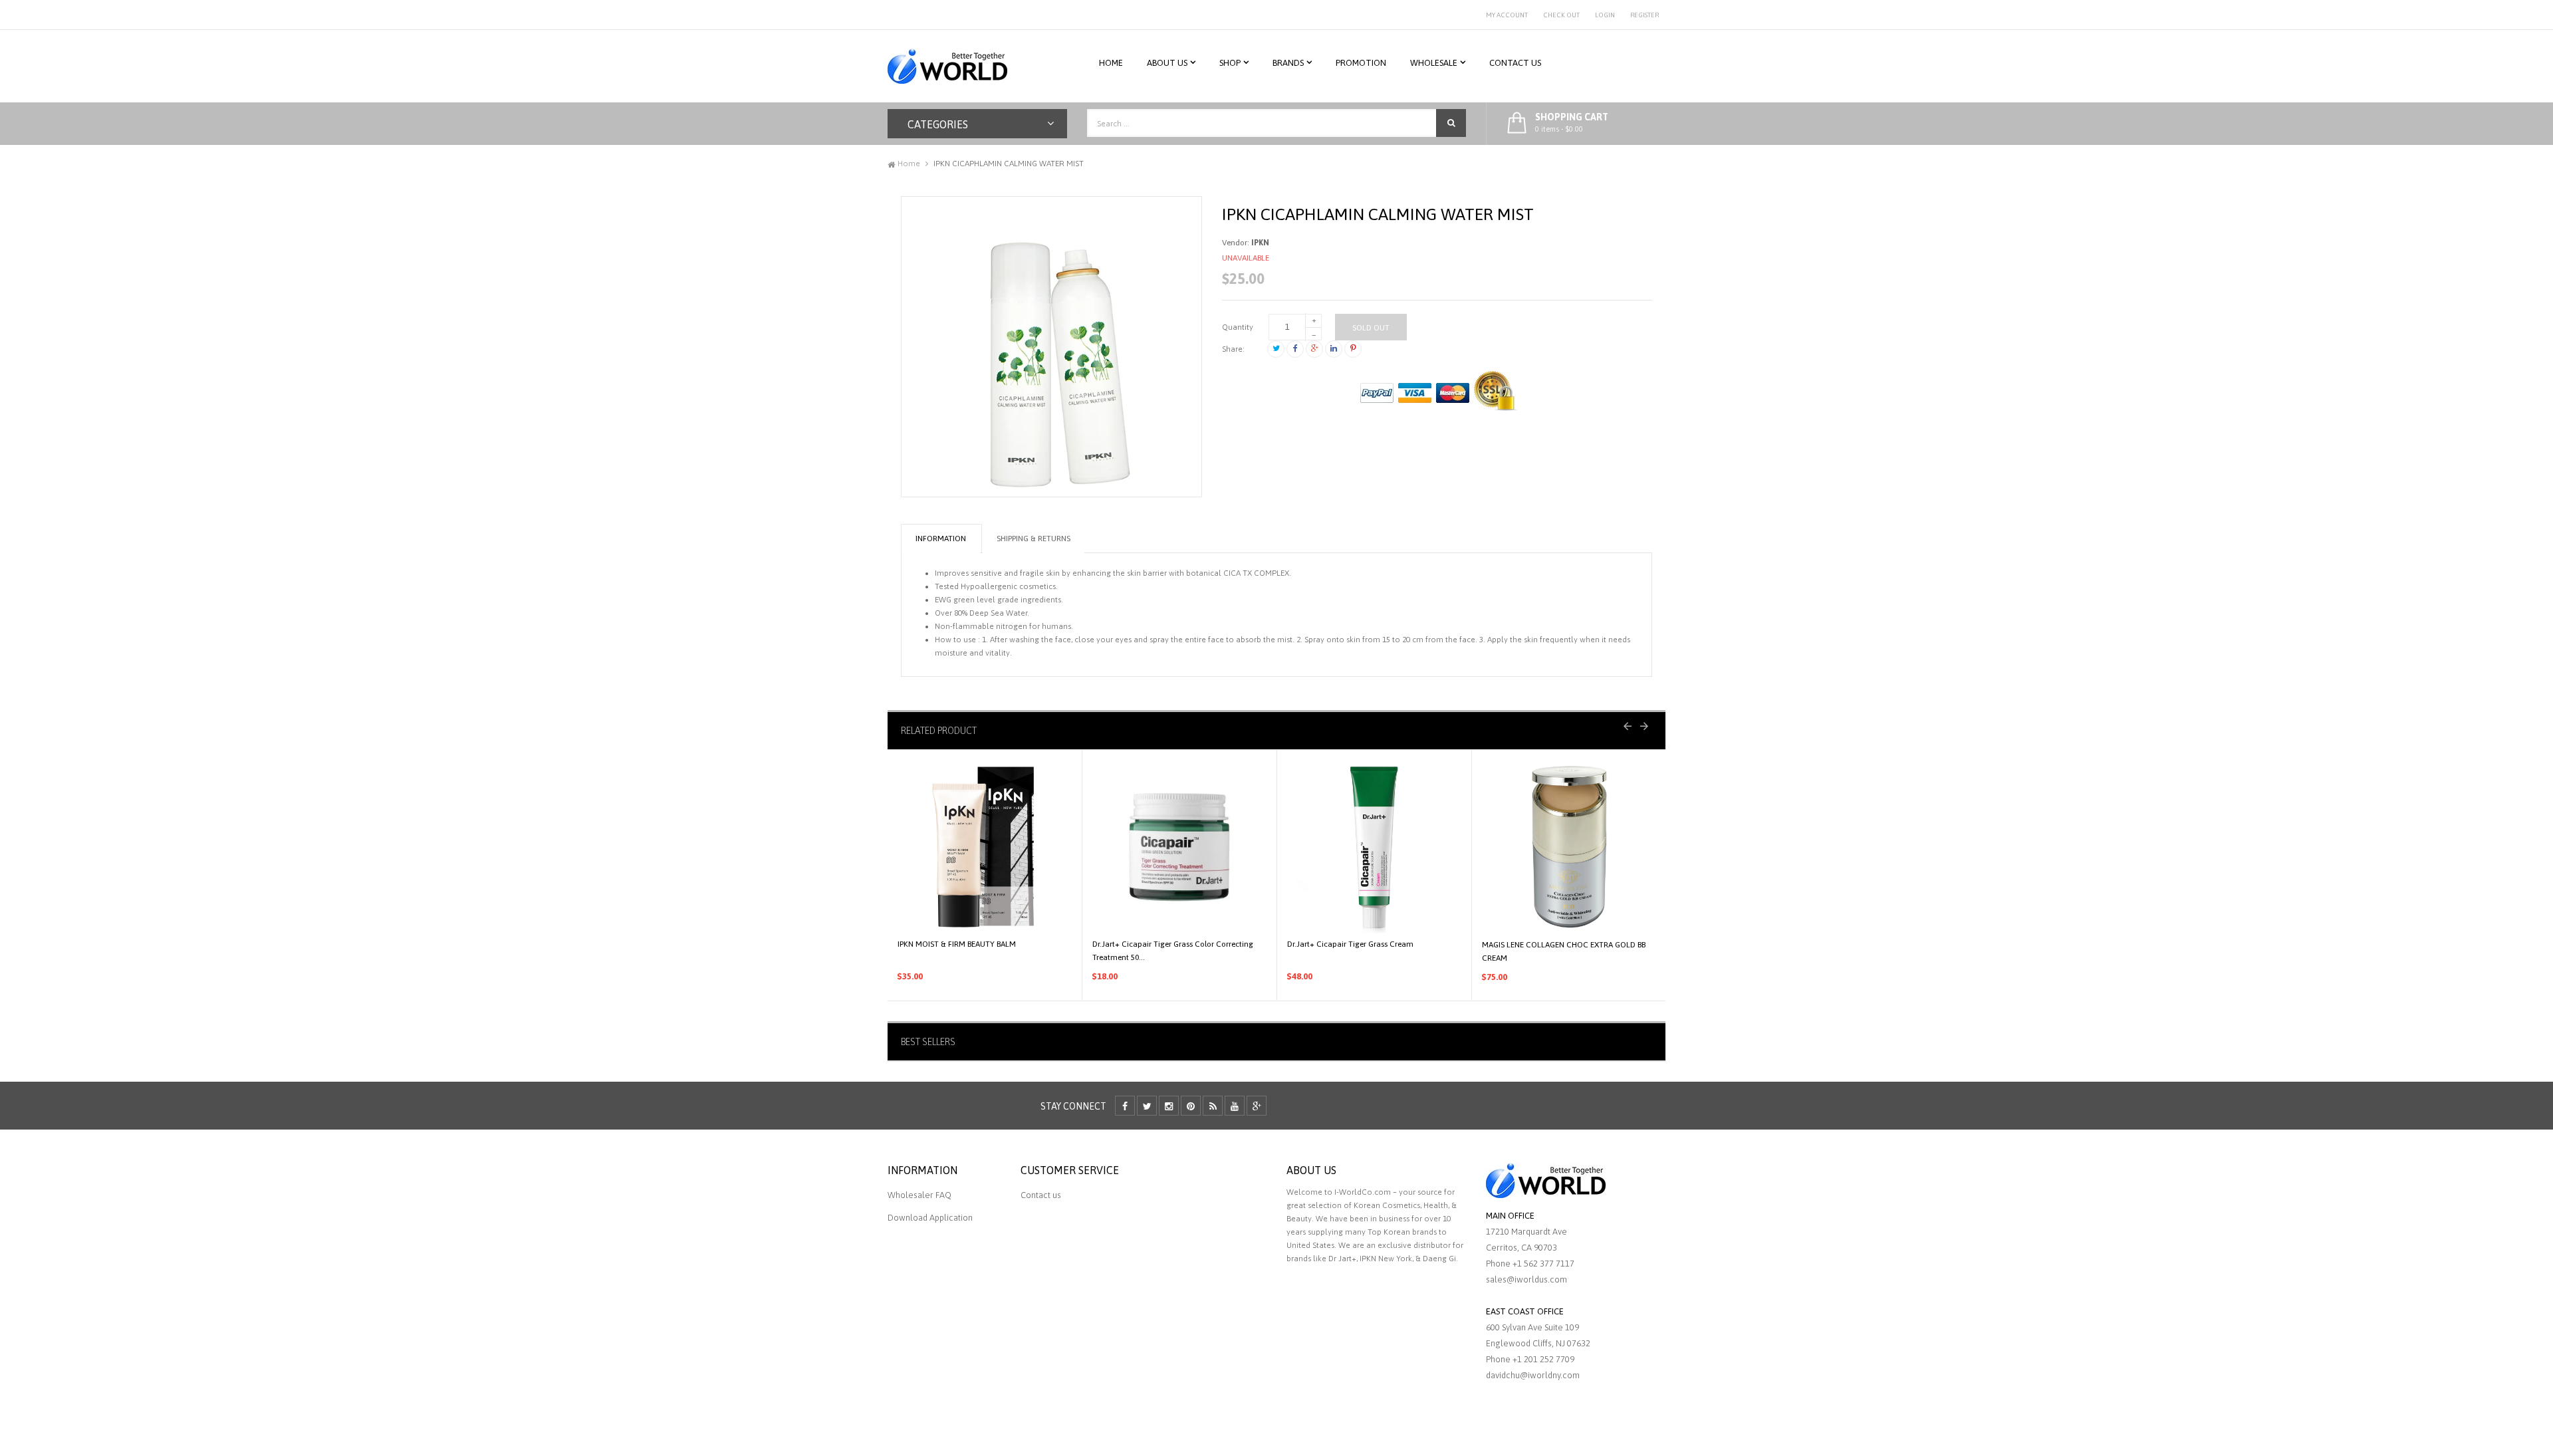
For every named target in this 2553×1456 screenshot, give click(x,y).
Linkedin (1334, 349)
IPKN (1260, 243)
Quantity (1238, 327)
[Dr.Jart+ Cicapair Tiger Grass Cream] (1374, 847)
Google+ (1314, 349)
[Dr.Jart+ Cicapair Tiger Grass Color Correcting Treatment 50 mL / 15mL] (1179, 847)
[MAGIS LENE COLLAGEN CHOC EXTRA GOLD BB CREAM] (1569, 847)
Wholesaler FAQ (919, 1195)
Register (1644, 15)
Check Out (1561, 15)
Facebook (1295, 349)
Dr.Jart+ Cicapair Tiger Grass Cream (1350, 944)
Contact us (1041, 1195)
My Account (1507, 15)
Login (1605, 15)
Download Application (930, 1218)
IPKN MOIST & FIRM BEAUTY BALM (957, 944)
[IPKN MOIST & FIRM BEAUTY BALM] (985, 847)
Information (941, 539)
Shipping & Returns (1033, 539)
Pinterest (1353, 349)
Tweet (1276, 349)
